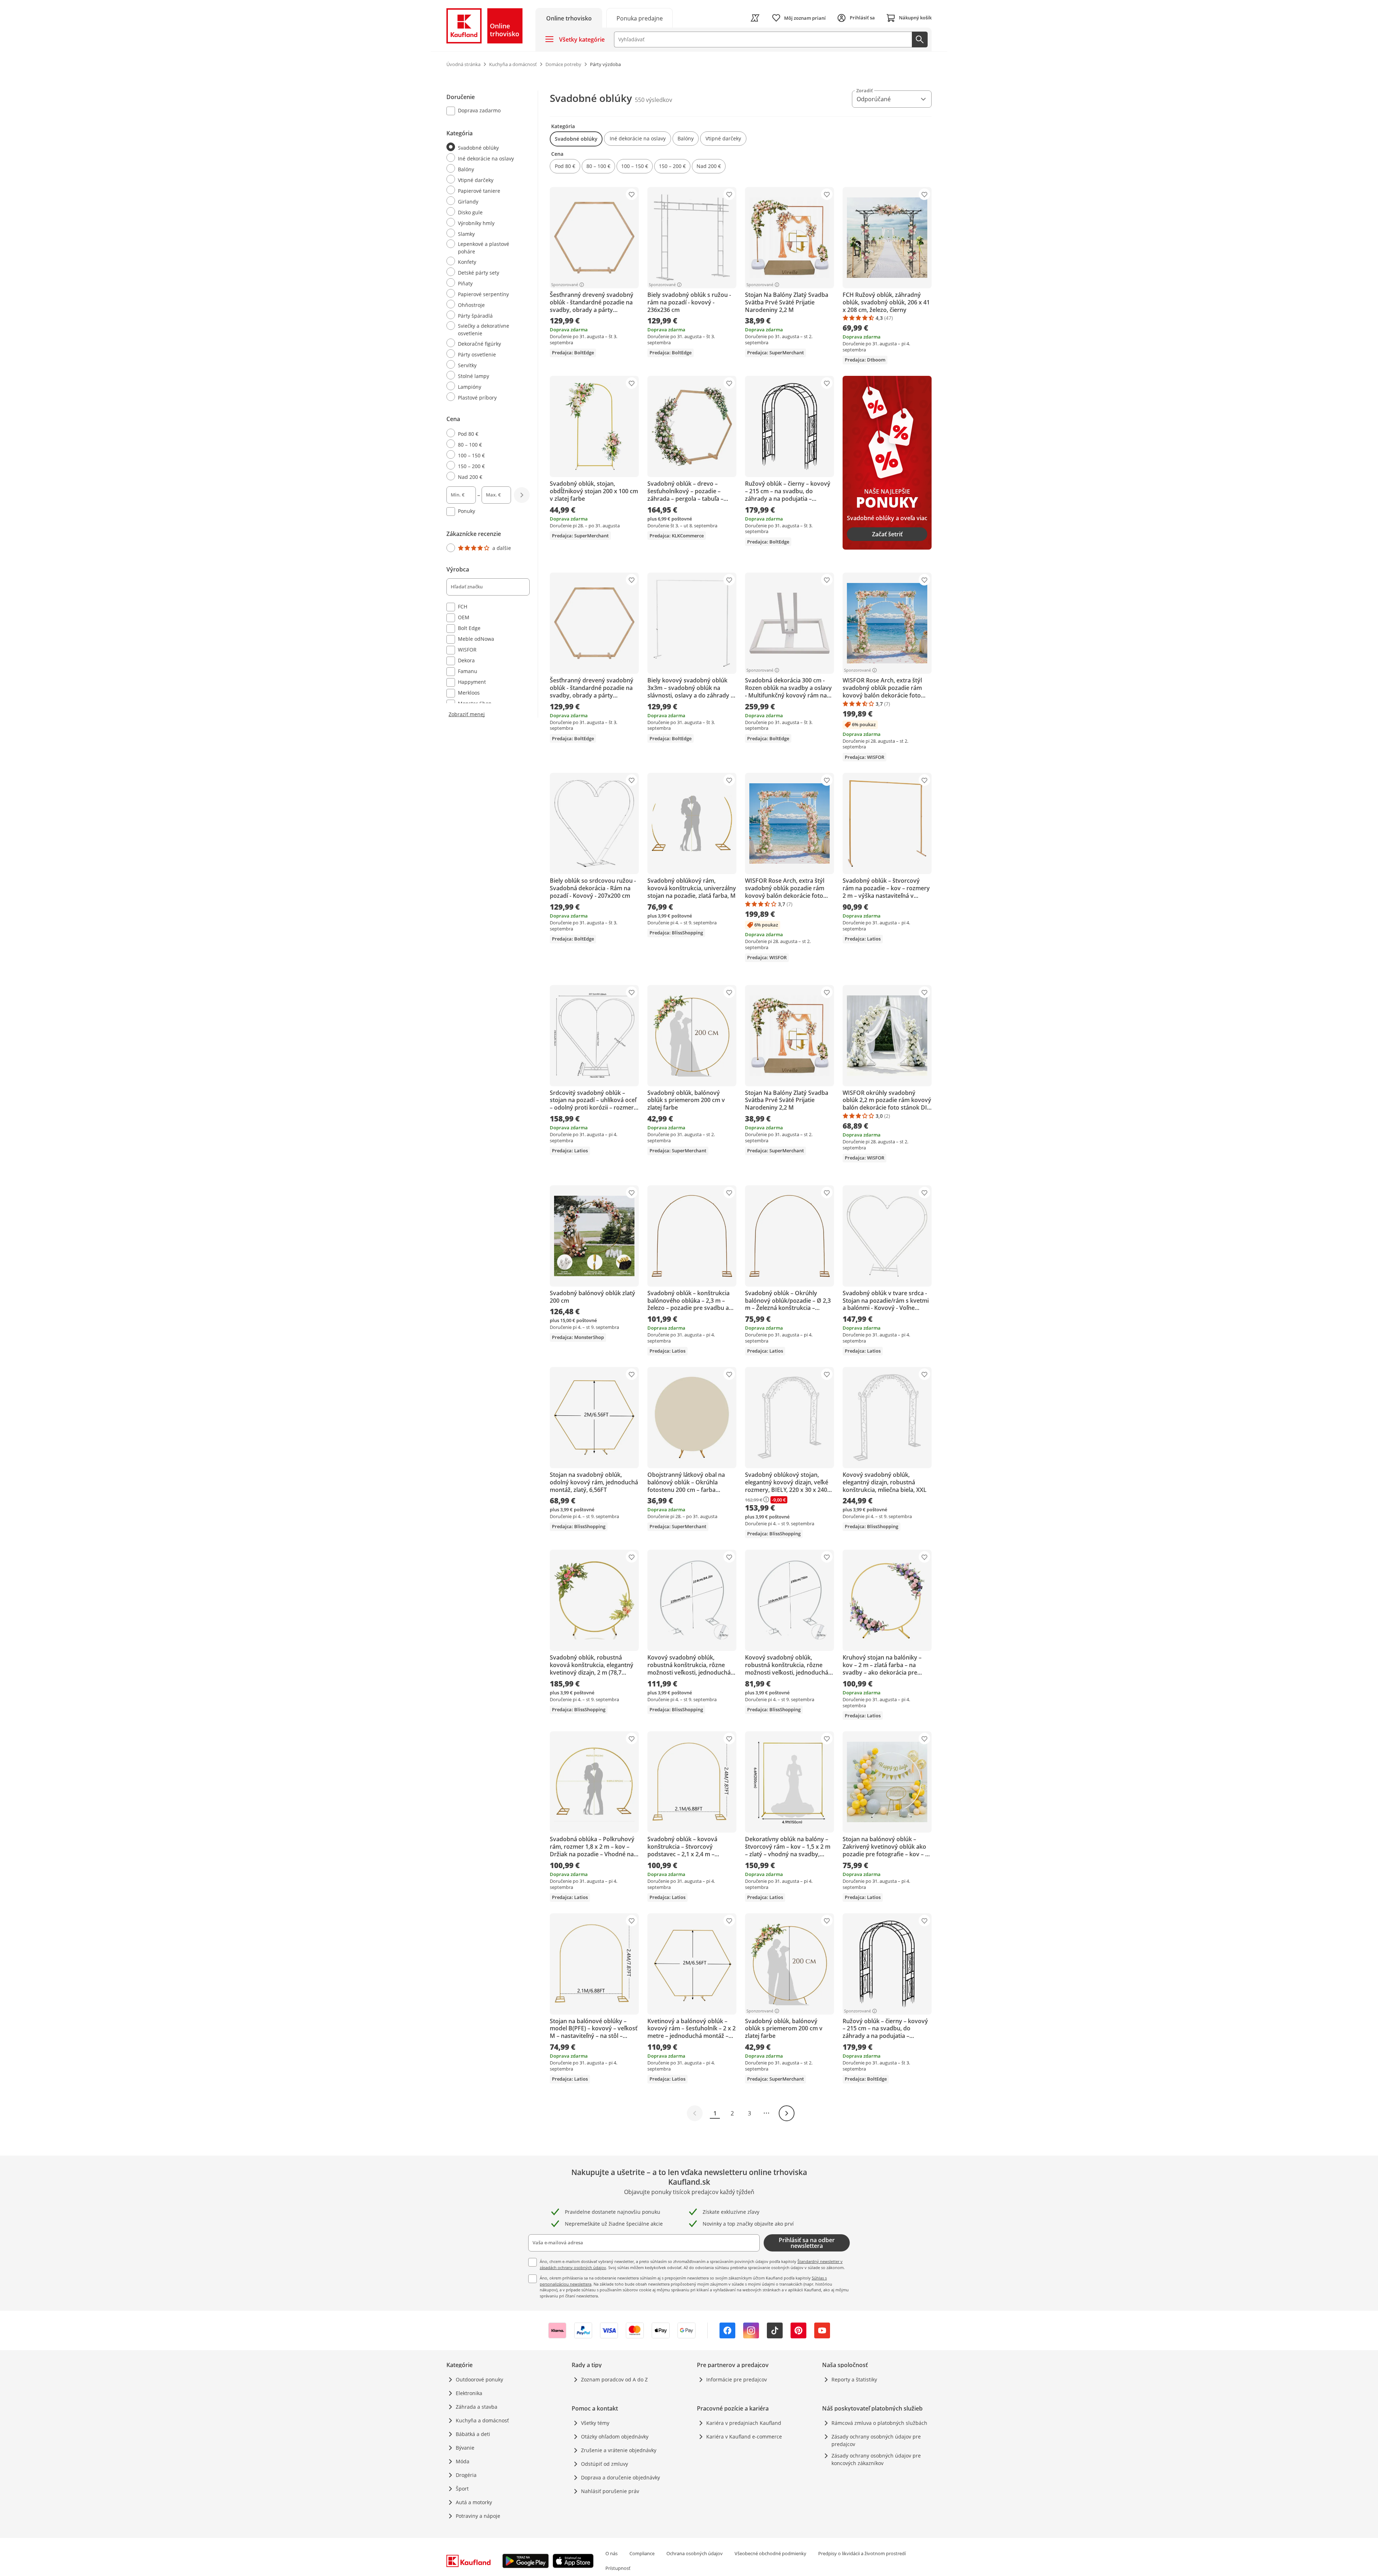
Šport (462, 2489)
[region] (492, 404)
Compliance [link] (642, 2553)
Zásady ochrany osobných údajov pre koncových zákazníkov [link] (876, 2459)
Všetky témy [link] (595, 2423)
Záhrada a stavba (477, 2407)
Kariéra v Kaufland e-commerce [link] (744, 2437)
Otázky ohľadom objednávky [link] (615, 2437)
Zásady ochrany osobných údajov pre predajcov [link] (876, 2440)
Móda (463, 2461)
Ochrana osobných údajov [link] (695, 2553)
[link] (639, 18)
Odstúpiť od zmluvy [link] (604, 2464)
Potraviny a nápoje (478, 2516)
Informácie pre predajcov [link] (737, 2379)
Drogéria (466, 2475)
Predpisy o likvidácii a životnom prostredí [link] (862, 2553)
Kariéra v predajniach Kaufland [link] (744, 2423)
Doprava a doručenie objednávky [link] (620, 2477)
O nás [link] (611, 2553)
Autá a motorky (474, 2502)
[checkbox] (485, 111)
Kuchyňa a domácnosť (482, 2420)
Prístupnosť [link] (618, 2568)
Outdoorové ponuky (479, 2379)
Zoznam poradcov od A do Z (614, 2379)
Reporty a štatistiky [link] (854, 2379)
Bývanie (465, 2448)
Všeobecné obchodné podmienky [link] (770, 2553)
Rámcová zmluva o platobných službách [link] (879, 2423)
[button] (576, 139)
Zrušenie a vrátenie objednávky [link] (619, 2450)
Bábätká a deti (473, 2434)
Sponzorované (565, 285)
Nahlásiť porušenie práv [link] (610, 2491)
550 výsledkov (653, 100)
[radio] (485, 147)
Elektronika (469, 2393)
